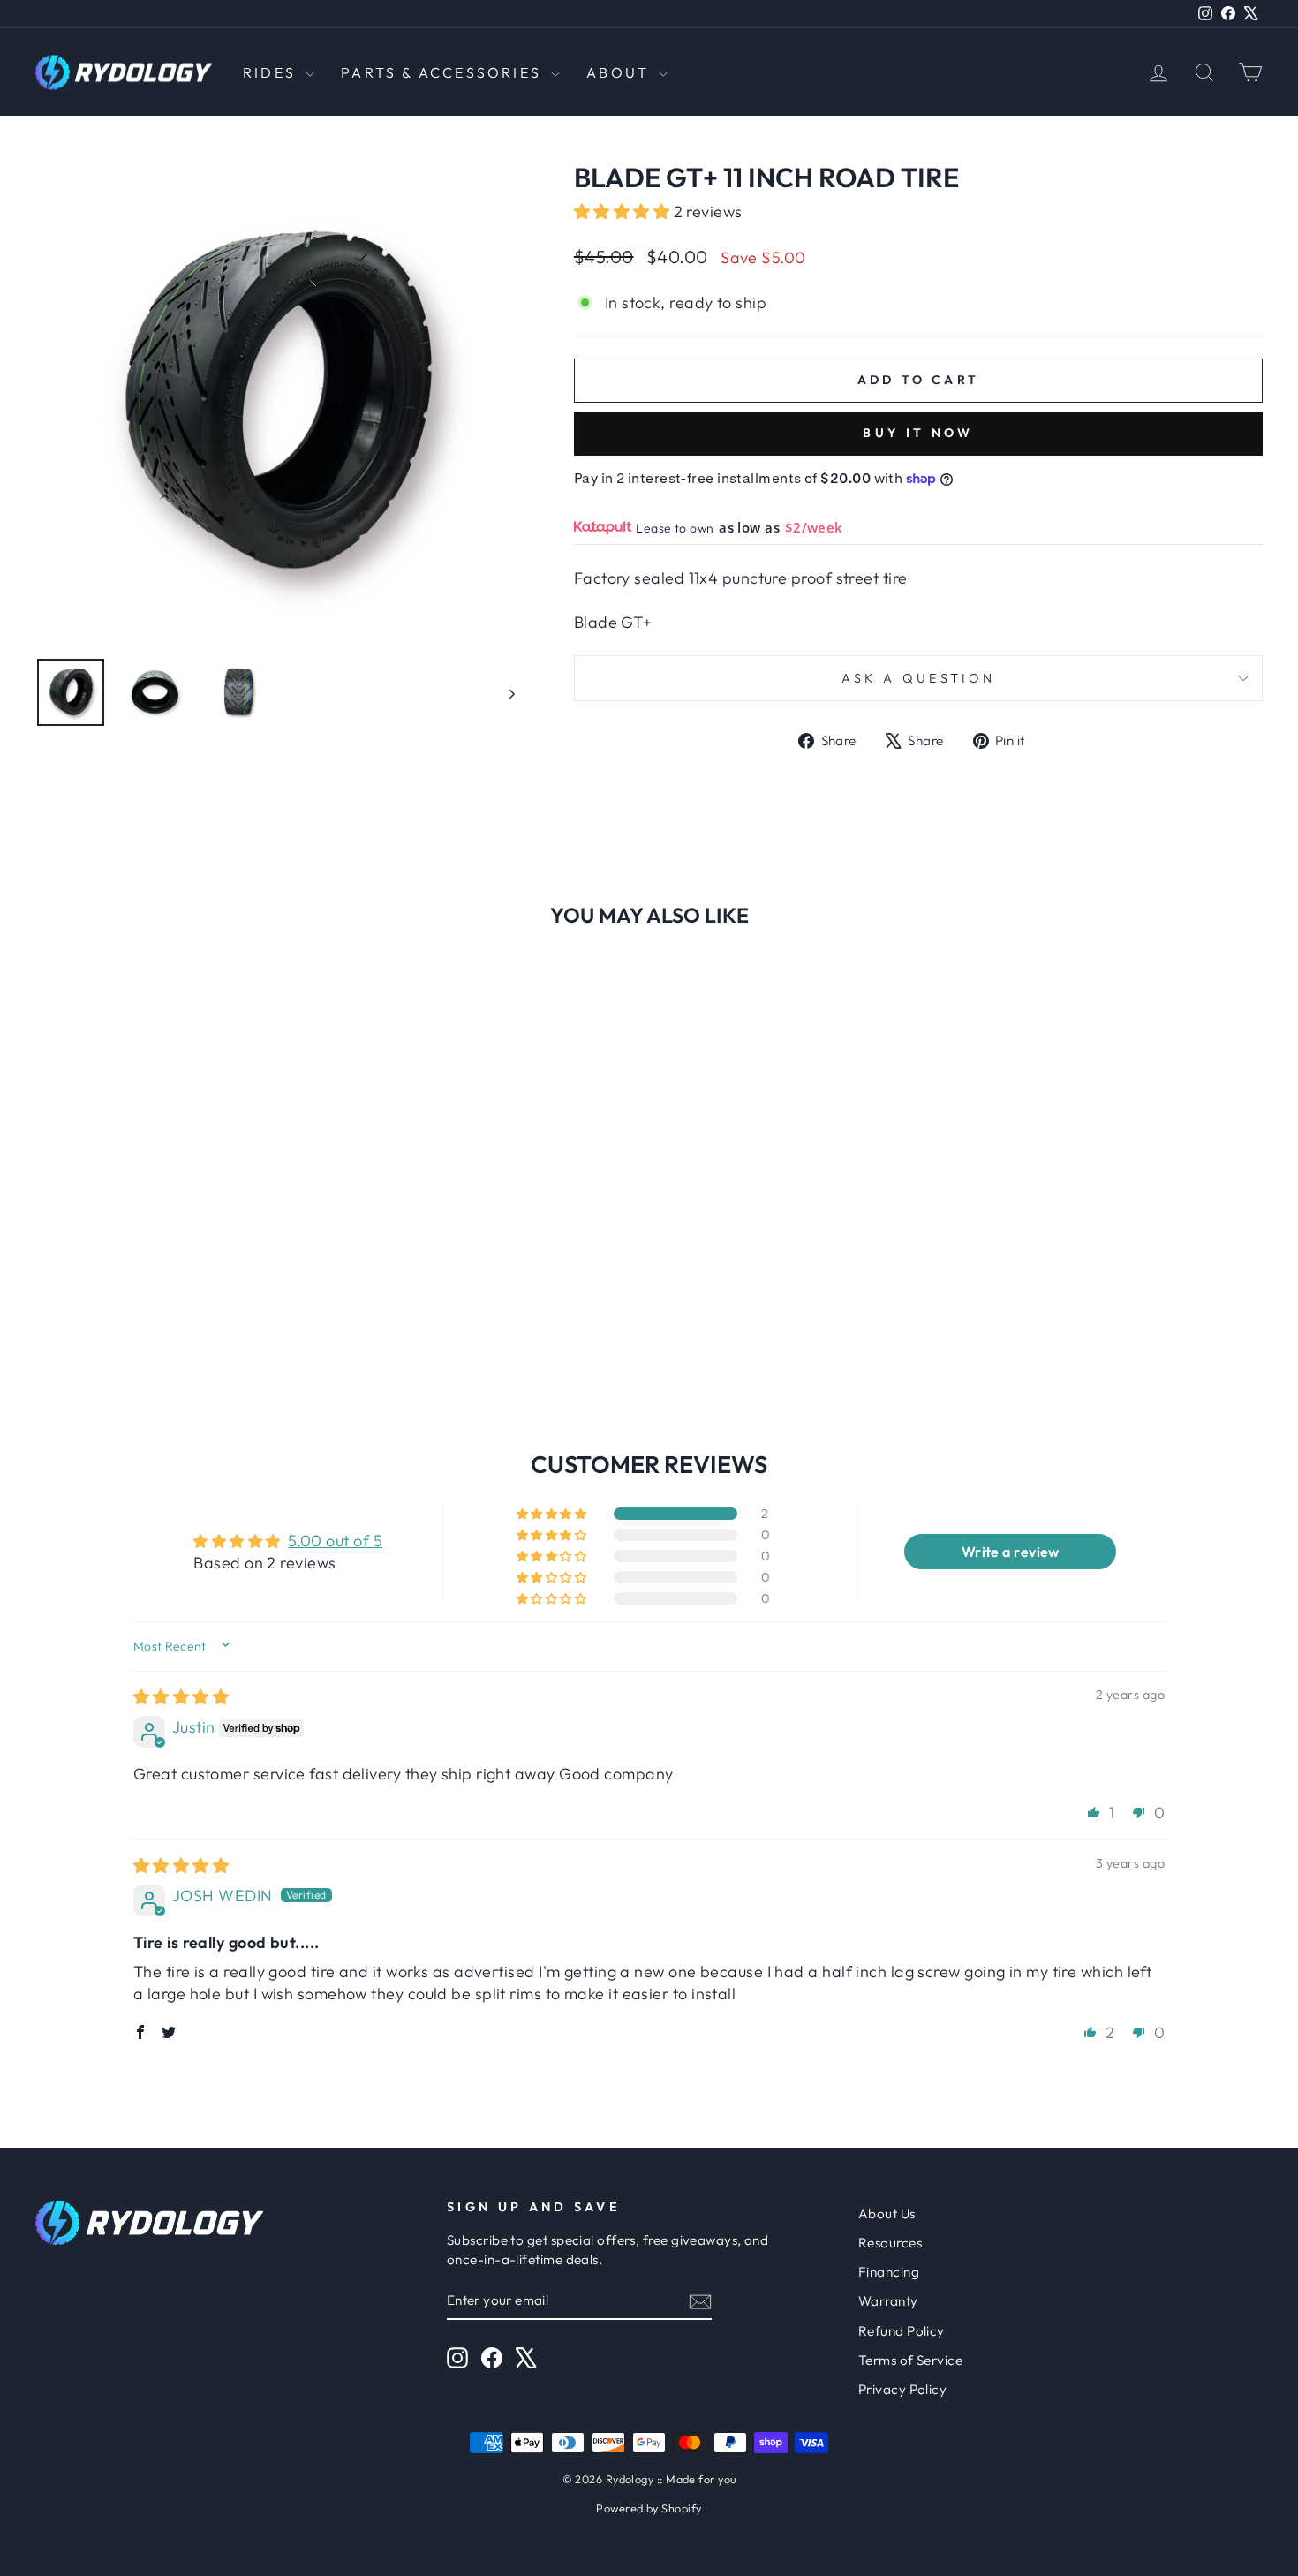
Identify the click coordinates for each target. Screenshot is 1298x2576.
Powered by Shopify (649, 2508)
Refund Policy (902, 2331)
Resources (890, 2243)
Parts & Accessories (444, 72)
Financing (889, 2272)
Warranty (888, 2301)
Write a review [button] (1011, 1552)
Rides (272, 72)
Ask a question (918, 678)
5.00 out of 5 (335, 1541)
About (620, 72)
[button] (624, 212)
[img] (181, 1697)
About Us (887, 2213)
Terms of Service (910, 2360)
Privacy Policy (902, 2389)
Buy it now (918, 433)
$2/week (814, 527)
